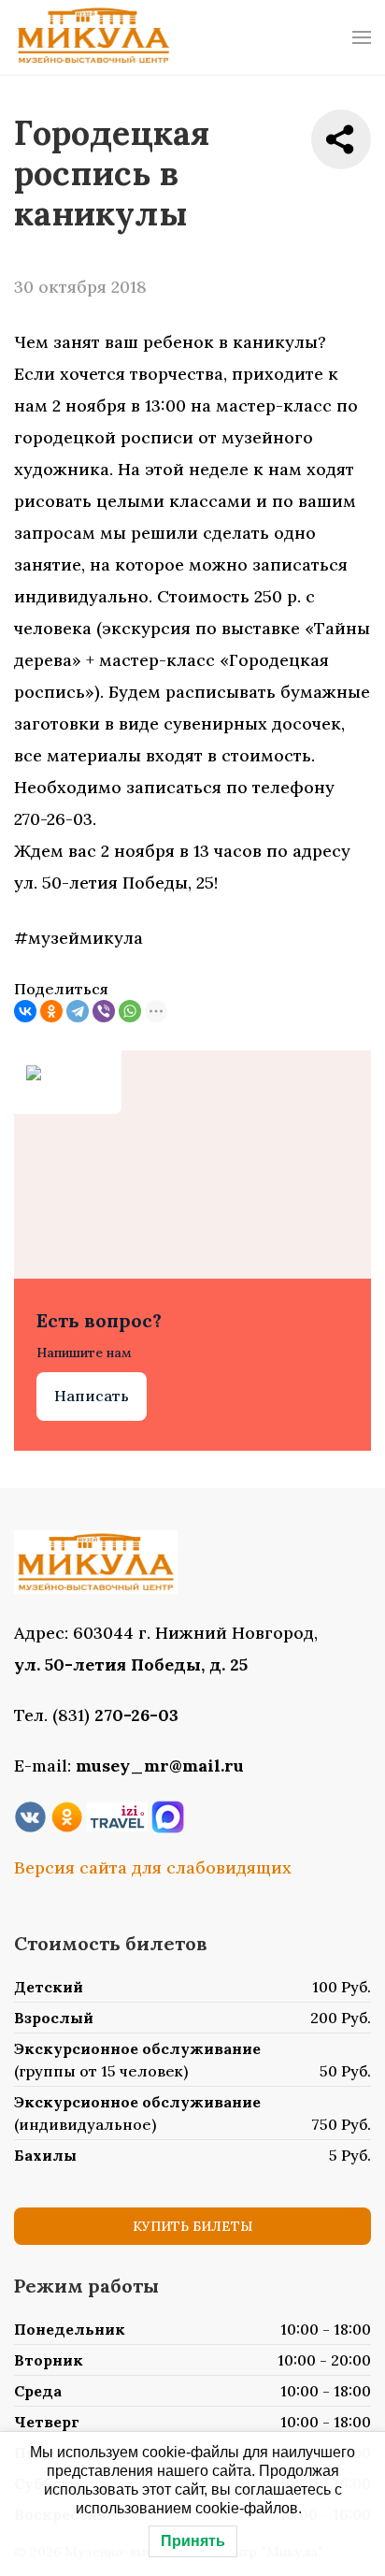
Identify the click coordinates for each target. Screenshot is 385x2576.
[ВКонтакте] (25, 1011)
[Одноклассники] (51, 1011)
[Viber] (104, 1011)
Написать (92, 1396)
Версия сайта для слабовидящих (153, 1867)
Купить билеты (192, 2226)
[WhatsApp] (130, 1011)
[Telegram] (78, 1011)
